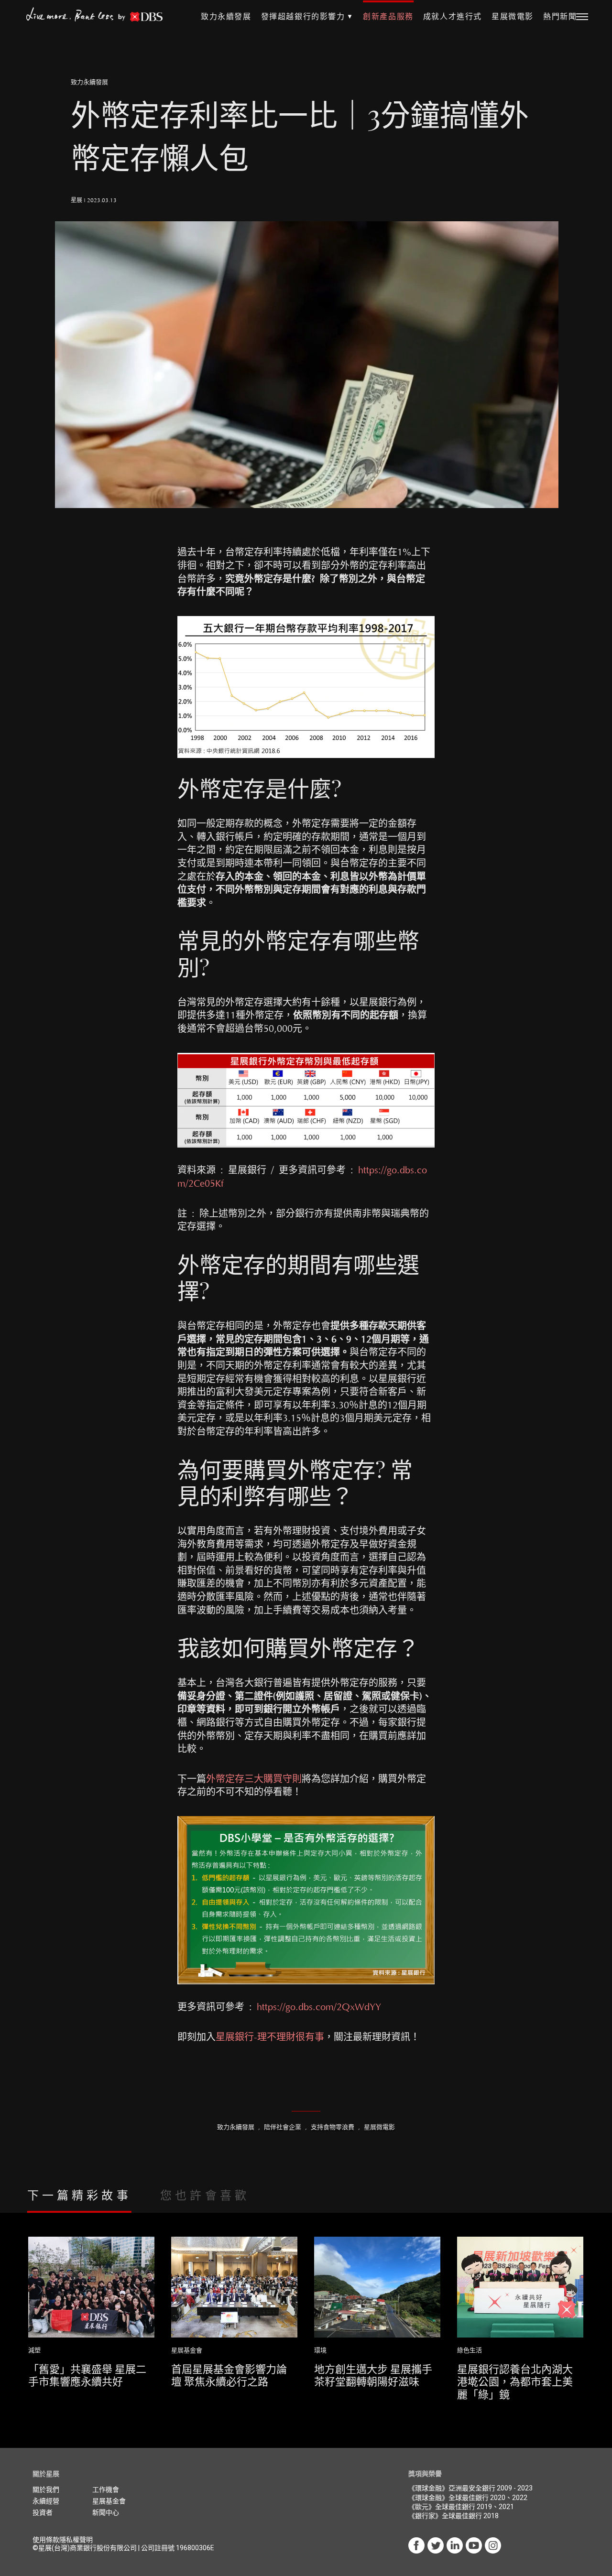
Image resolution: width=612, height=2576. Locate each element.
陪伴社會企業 (283, 2127)
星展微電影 (513, 17)
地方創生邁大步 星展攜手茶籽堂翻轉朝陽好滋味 (373, 2375)
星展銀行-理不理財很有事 (270, 2037)
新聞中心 (106, 2512)
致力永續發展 (226, 17)
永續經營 (46, 2501)
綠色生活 (470, 2350)
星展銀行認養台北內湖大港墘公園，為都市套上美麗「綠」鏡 (515, 2381)
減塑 (34, 2350)
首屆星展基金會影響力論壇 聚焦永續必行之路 (229, 2375)
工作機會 (106, 2489)
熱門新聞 (560, 17)
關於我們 (46, 2489)
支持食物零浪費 (333, 2127)
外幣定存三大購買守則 (254, 1779)
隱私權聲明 (76, 2540)
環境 (320, 2350)
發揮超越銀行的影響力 (303, 17)
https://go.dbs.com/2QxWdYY (319, 2007)
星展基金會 (187, 2350)
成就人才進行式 (453, 17)
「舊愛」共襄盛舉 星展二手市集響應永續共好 (87, 2375)
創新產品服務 (388, 17)
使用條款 (46, 2540)
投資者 (43, 2512)
